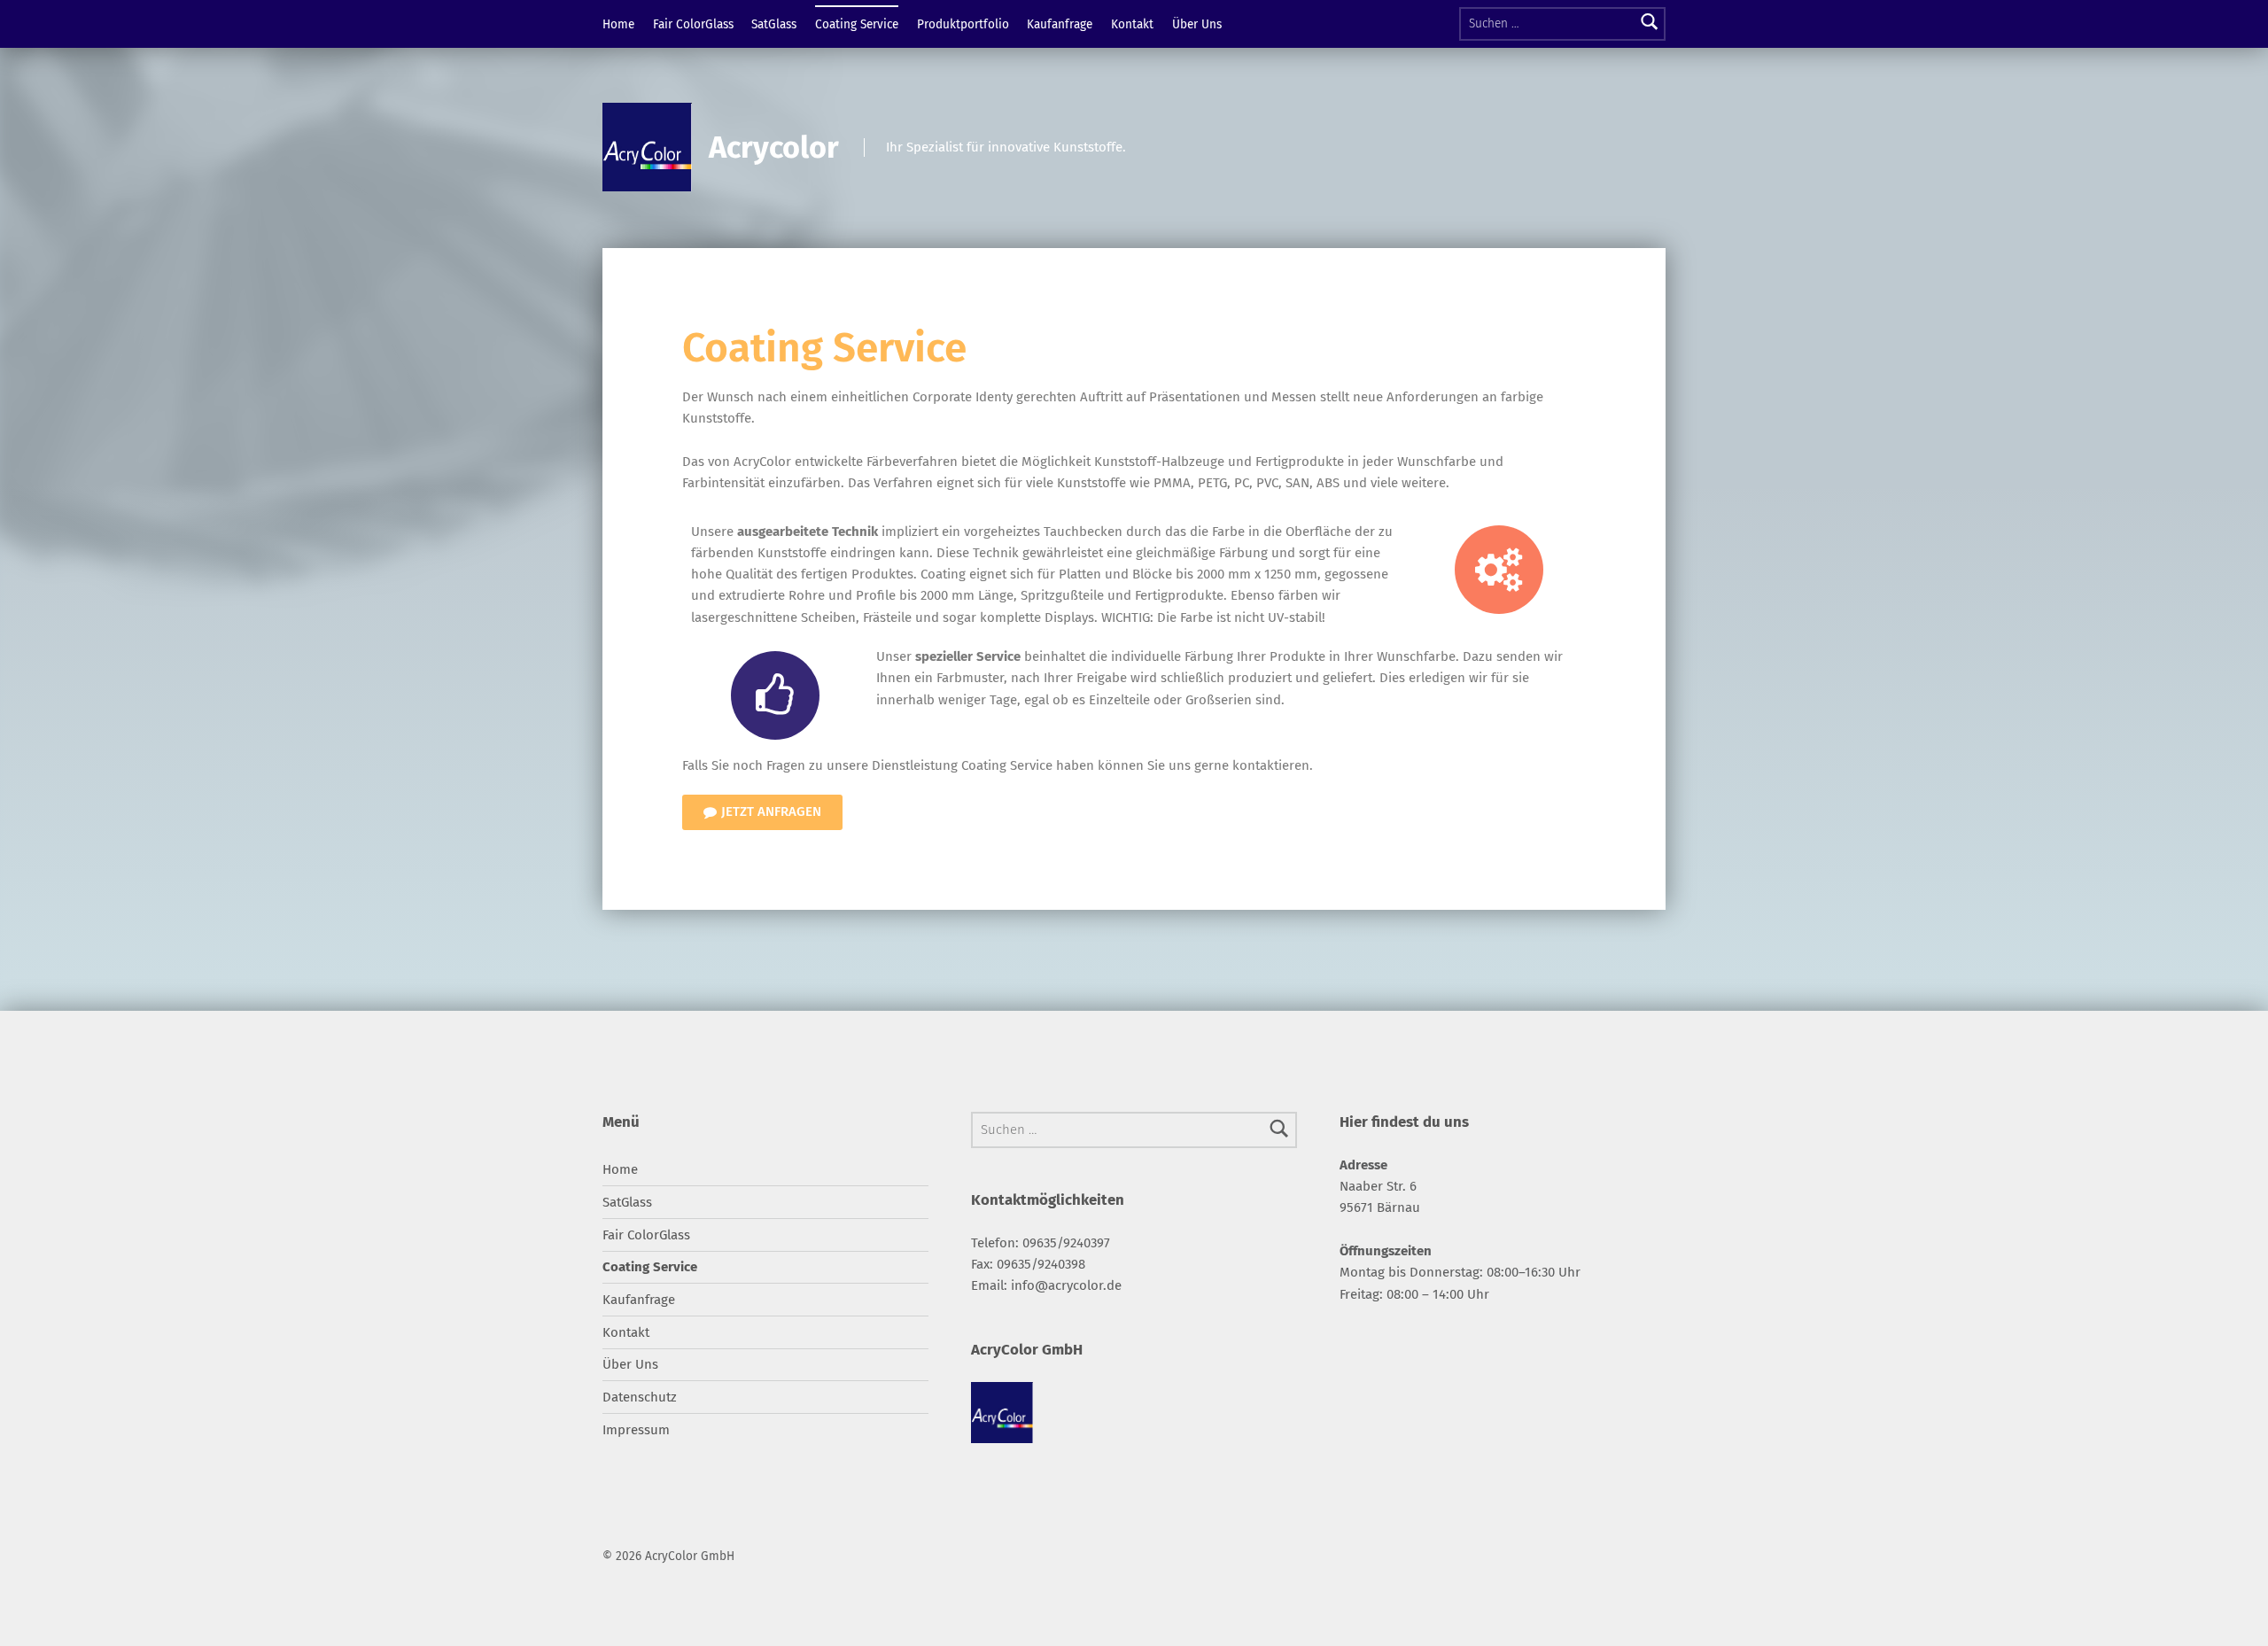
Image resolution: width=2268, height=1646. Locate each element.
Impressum (636, 1430)
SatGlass (774, 24)
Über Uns (1197, 24)
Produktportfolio (963, 24)
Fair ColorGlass (693, 24)
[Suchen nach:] (1562, 24)
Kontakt (1132, 24)
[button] (762, 812)
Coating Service (857, 24)
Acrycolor (774, 148)
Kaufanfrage (1060, 24)
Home (618, 24)
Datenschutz (640, 1397)
